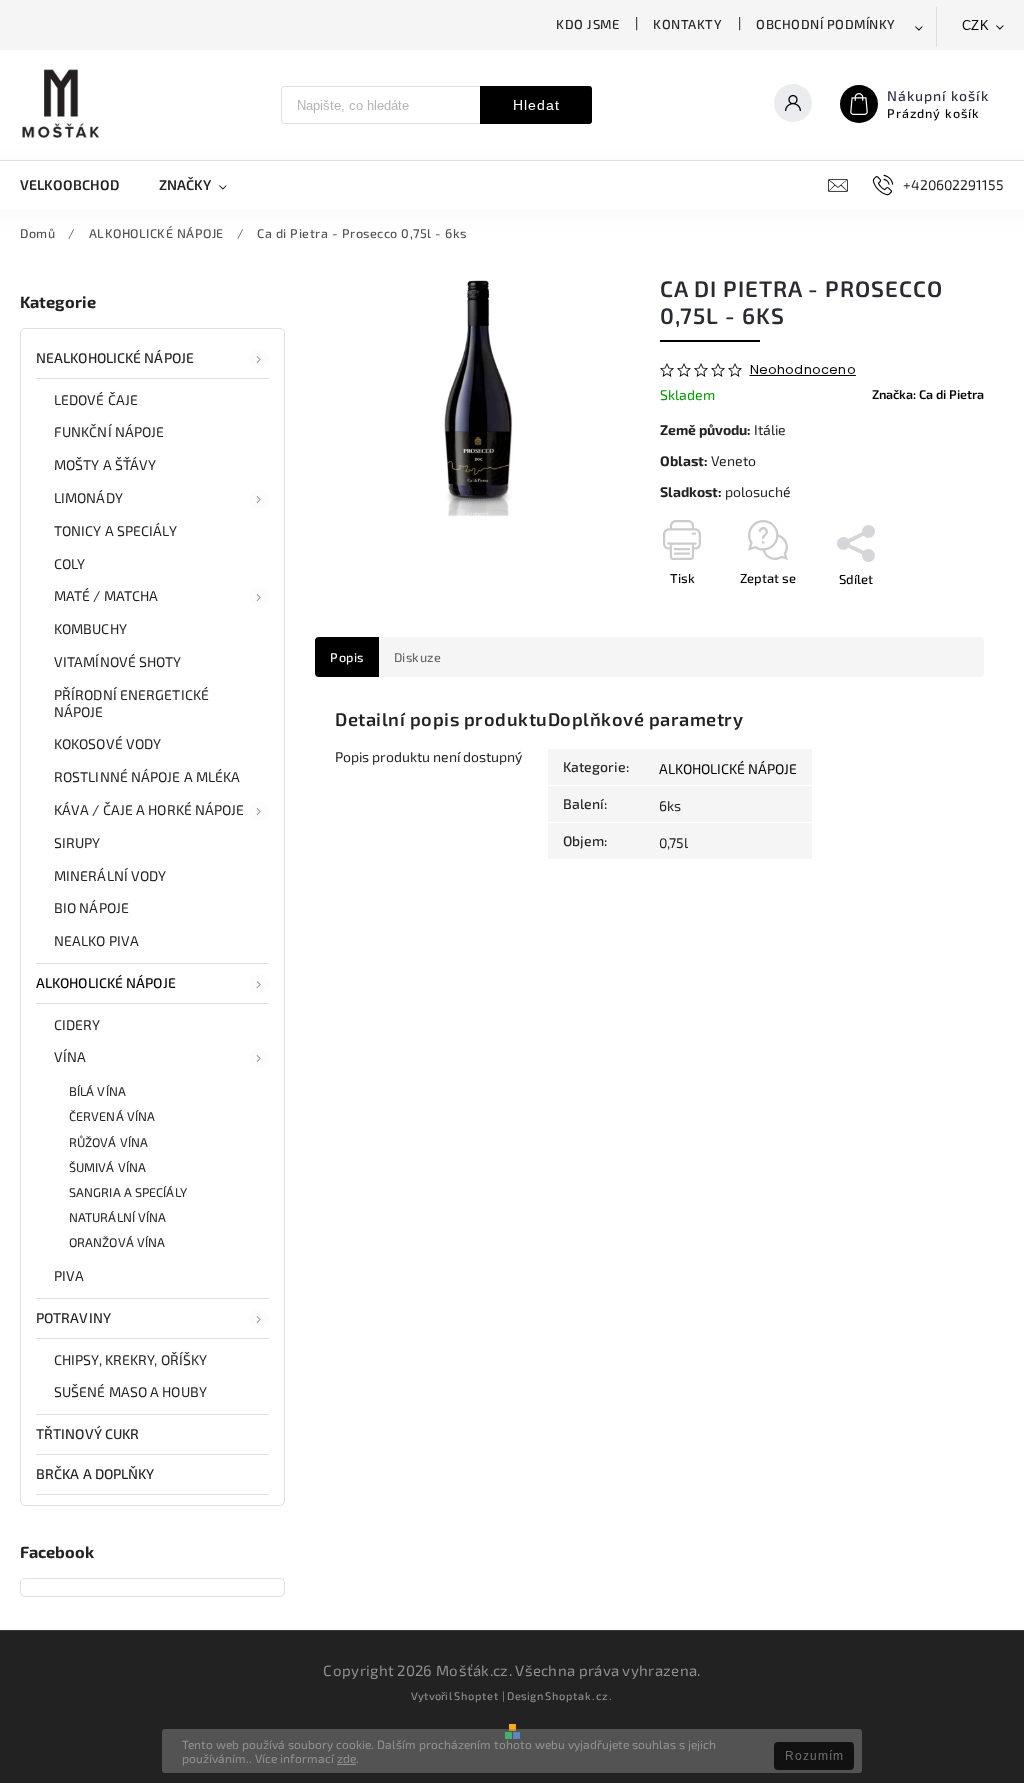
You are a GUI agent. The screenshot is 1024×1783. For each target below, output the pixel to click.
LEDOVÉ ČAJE (96, 399)
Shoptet (476, 1695)
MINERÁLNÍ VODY (110, 875)
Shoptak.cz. (579, 1695)
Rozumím (814, 1756)
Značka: (928, 394)
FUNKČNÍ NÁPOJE (109, 431)
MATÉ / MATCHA (106, 595)
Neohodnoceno (803, 370)
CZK (976, 25)
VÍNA (70, 1056)
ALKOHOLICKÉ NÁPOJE (106, 982)
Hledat (536, 105)
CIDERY (77, 1024)
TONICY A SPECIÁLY (115, 530)
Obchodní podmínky (826, 24)
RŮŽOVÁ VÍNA (108, 1142)
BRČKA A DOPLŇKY (95, 1473)
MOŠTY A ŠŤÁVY (105, 464)
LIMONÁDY (88, 497)
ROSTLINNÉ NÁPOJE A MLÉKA (147, 776)
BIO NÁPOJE (91, 907)
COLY (69, 563)
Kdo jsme (587, 24)
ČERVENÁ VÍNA (112, 1116)
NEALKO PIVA (96, 940)
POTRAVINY (73, 1317)
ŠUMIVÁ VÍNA (107, 1167)
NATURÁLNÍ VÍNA (117, 1217)
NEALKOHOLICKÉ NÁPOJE (115, 357)
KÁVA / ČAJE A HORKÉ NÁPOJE (149, 809)
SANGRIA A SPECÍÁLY (128, 1192)
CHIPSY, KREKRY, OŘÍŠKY (130, 1359)
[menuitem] (79, 185)
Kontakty (687, 24)
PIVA (69, 1275)
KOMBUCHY (90, 628)
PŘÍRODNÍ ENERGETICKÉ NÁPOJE (131, 703)
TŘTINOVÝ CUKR (87, 1433)
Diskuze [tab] (418, 657)
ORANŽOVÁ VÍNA (117, 1242)
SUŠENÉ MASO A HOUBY (130, 1391)
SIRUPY (77, 842)
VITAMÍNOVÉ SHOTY (118, 661)
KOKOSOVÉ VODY (107, 743)
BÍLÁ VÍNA (97, 1091)
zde (346, 1758)
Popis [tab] (347, 657)
